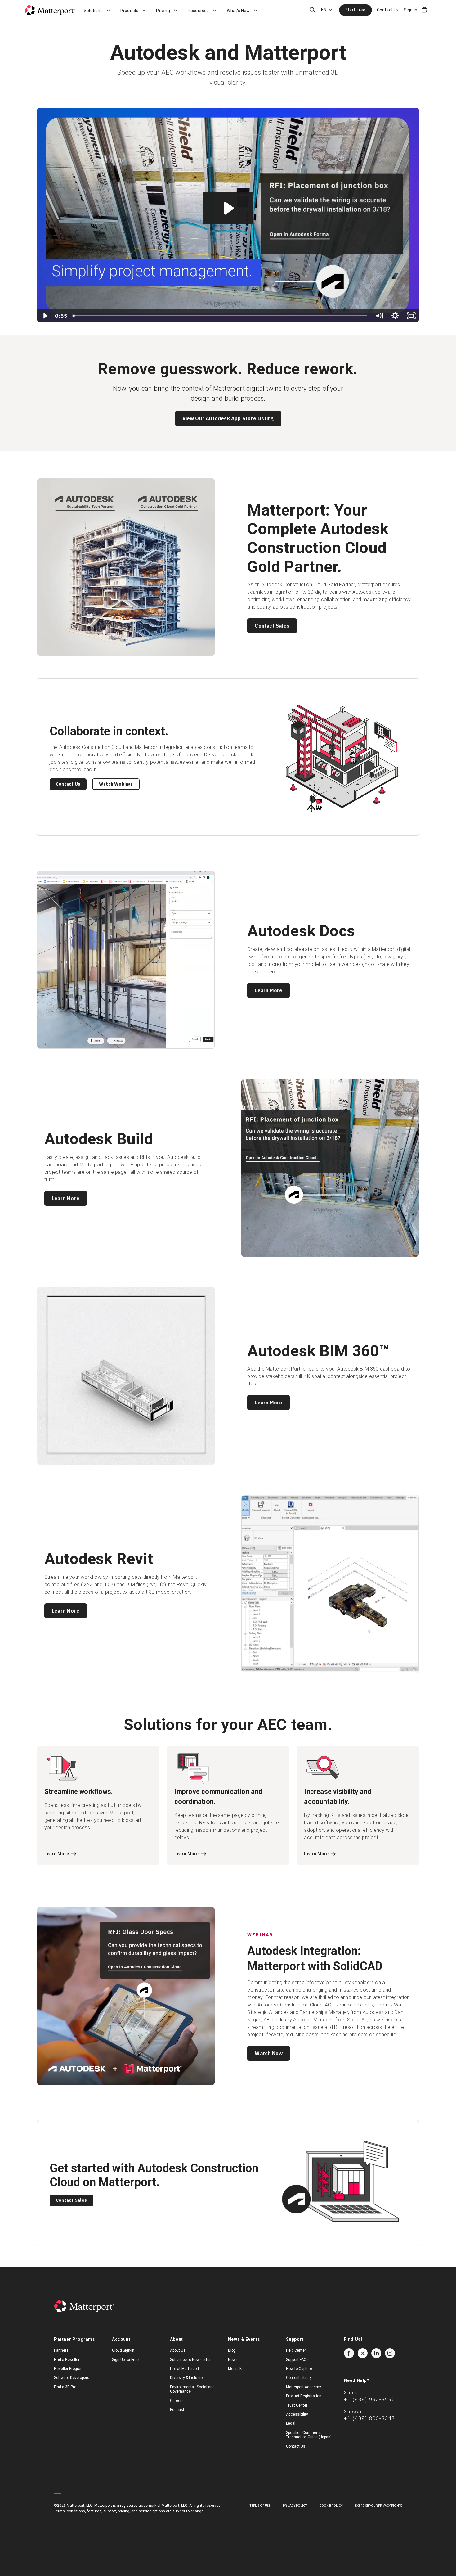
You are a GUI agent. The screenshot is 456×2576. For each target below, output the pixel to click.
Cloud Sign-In (123, 2350)
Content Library (299, 2378)
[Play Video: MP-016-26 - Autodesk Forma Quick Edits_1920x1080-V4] (228, 208)
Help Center (296, 2350)
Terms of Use (260, 2506)
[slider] (221, 316)
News (233, 2360)
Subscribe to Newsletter (190, 2360)
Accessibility (297, 2414)
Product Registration (304, 2396)
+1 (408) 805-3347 (370, 2418)
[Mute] (379, 316)
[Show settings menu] (395, 316)
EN (324, 10)
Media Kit (236, 2369)
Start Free (355, 10)
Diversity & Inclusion (187, 2378)
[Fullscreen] (411, 316)
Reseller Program (69, 2369)
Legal (291, 2423)
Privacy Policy (295, 2506)
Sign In (411, 10)
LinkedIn (376, 2353)
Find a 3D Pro (65, 2387)
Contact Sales (272, 626)
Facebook (349, 2353)
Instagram (390, 2353)
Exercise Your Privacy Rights (378, 2506)
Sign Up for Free (125, 2360)
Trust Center (297, 2405)
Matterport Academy (304, 2387)
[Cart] (424, 10)
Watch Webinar (116, 784)
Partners (61, 2350)
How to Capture (299, 2369)
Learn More (268, 990)
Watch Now (269, 2053)
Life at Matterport (185, 2369)
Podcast (177, 2410)
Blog (232, 2350)
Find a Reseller (67, 2360)
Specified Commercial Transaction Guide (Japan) (309, 2435)
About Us (178, 2350)
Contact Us (388, 10)
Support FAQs (297, 2360)
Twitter (363, 2353)
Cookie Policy (331, 2506)
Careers (177, 2401)
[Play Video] (45, 316)
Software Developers (72, 2378)
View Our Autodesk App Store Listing (228, 418)
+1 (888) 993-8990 (370, 2400)
